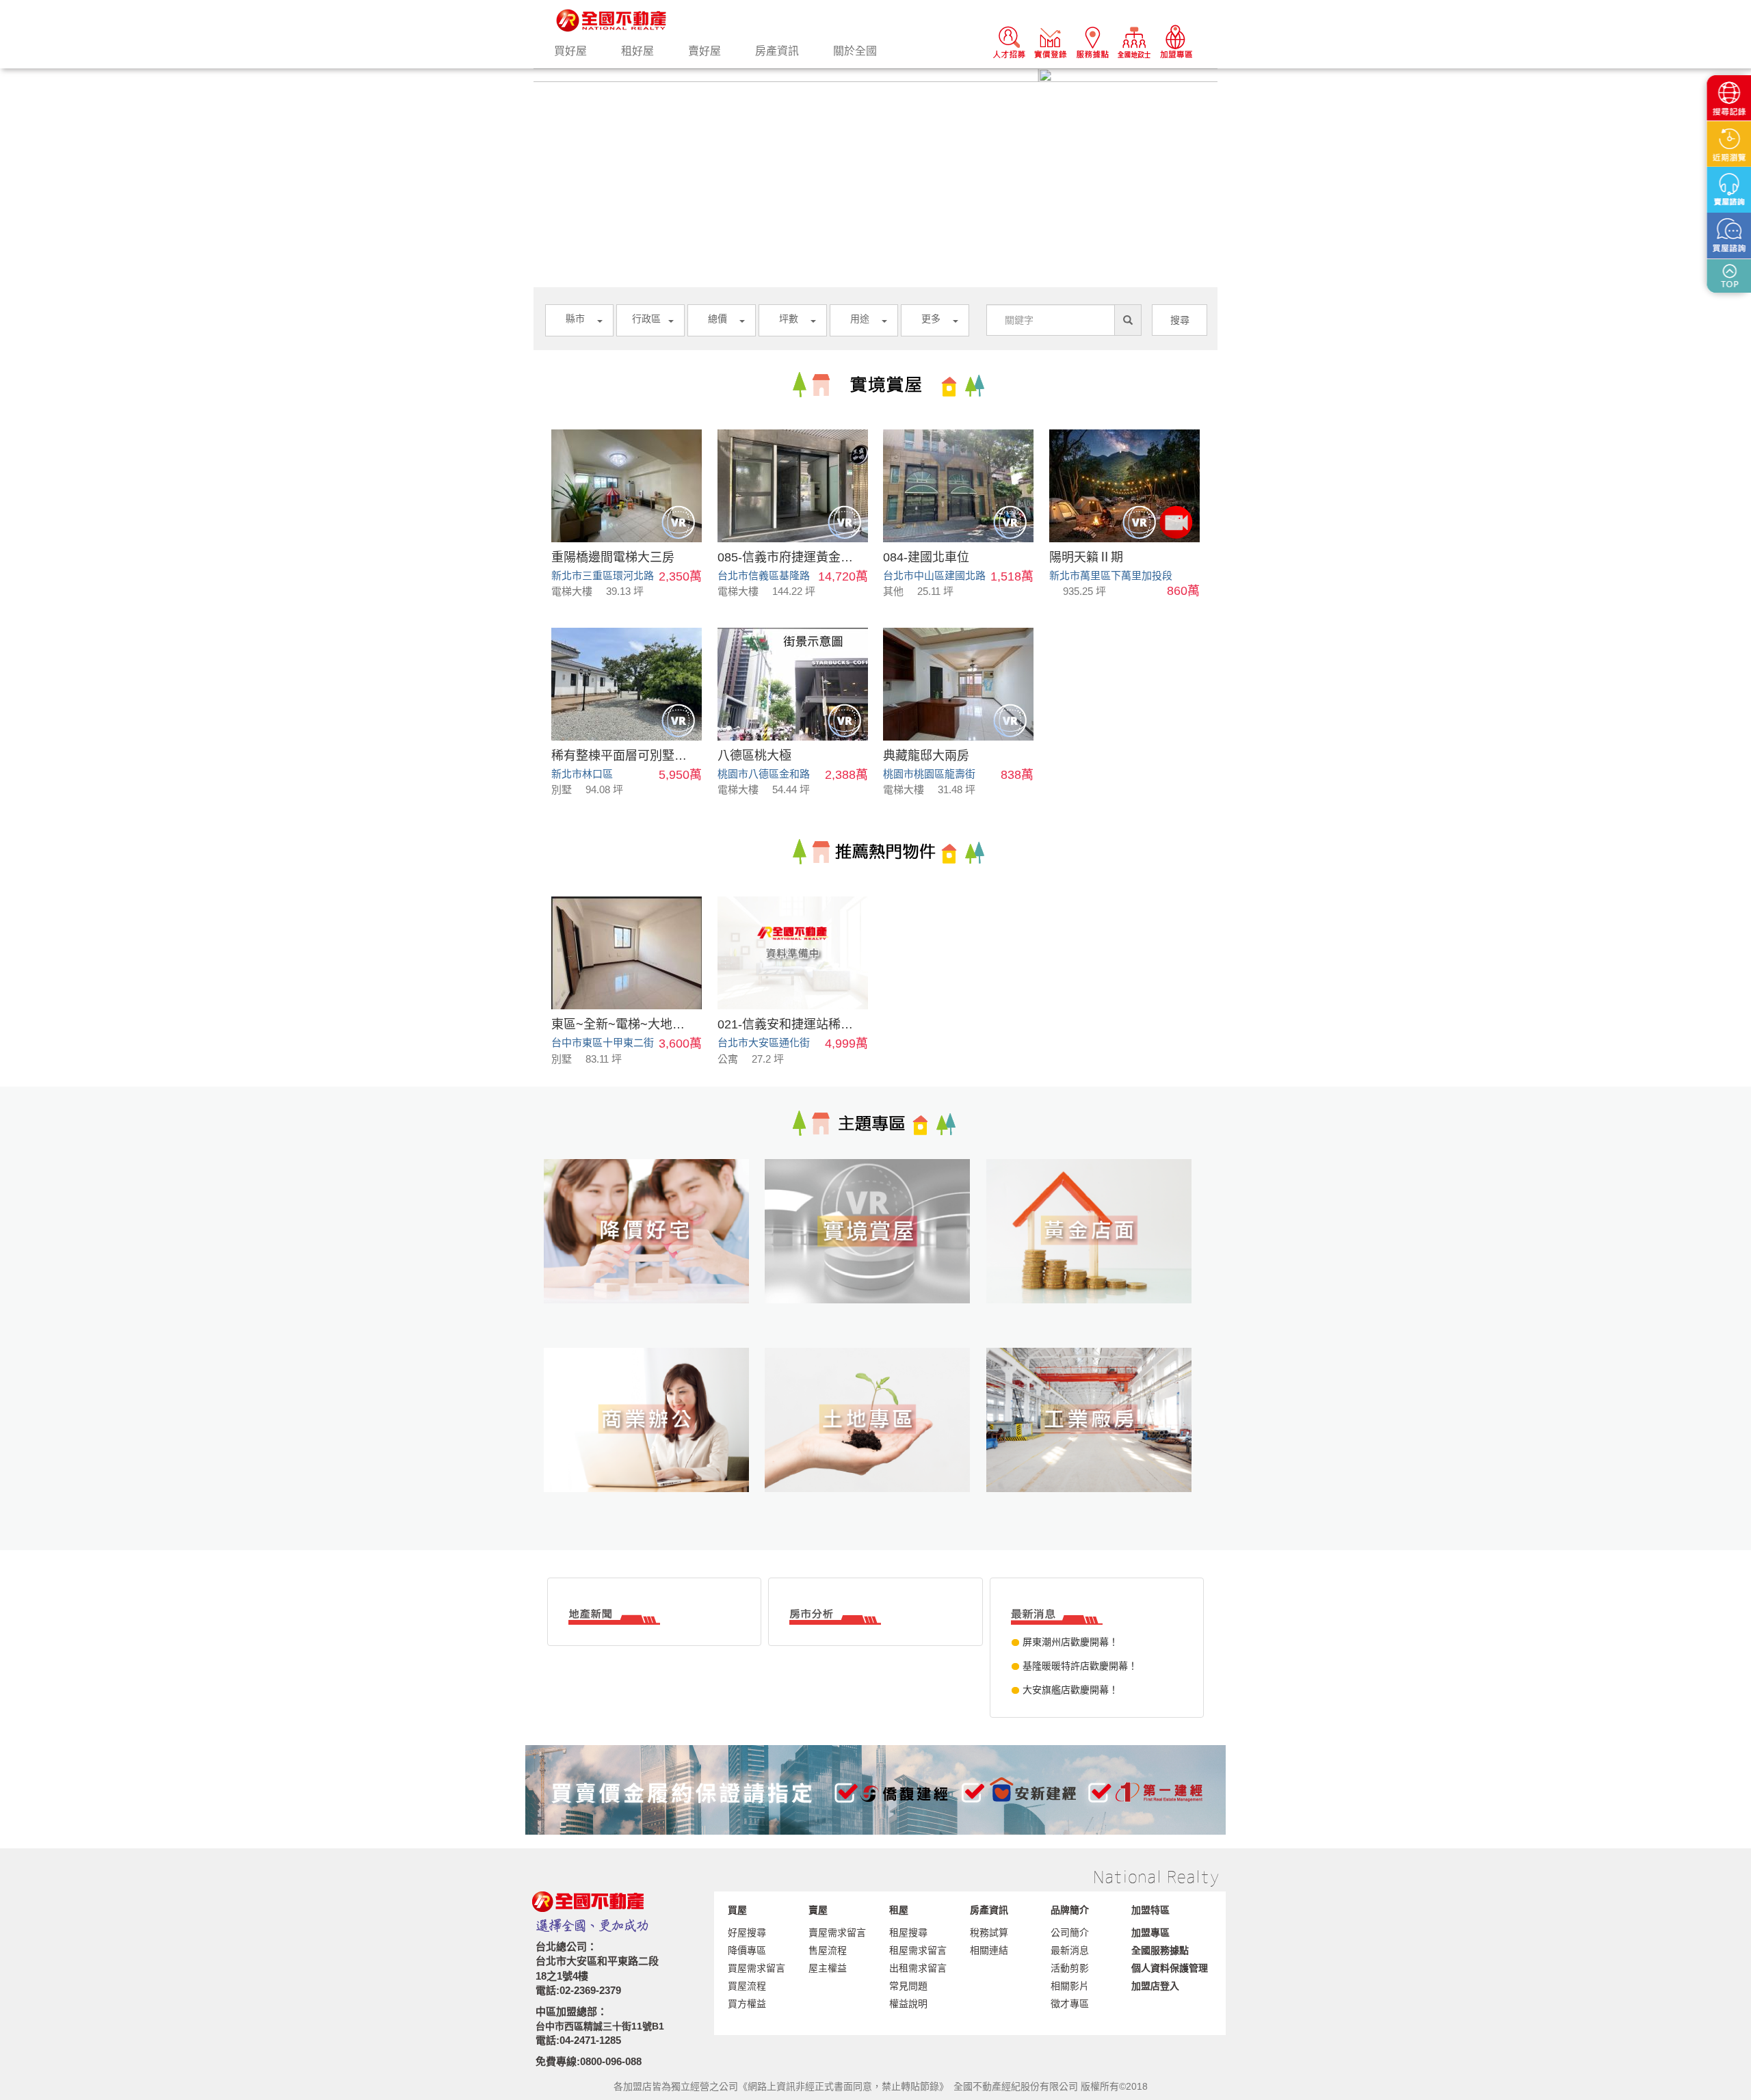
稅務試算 (989, 1932)
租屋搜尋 (908, 1932)
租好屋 (637, 51)
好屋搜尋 (747, 1932)
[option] (875, 75)
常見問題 (908, 1986)
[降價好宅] (654, 1253)
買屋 (737, 1910)
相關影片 (1070, 1986)
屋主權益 (828, 1968)
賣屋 (818, 1910)
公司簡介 (1070, 1932)
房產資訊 (777, 51)
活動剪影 (1070, 1968)
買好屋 (570, 51)
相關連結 (989, 1950)
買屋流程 (747, 1986)
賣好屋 (705, 51)
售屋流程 (828, 1950)
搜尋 (1180, 320)
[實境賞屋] (875, 1253)
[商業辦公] (654, 1442)
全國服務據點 (1160, 1950)
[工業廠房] (1097, 1442)
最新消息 (1070, 1950)
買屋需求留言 (756, 1968)
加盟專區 (1150, 1932)
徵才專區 (1070, 2004)
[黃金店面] (1097, 1253)
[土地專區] (875, 1442)
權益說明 (908, 2004)
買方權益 (747, 2004)
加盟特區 (1150, 1910)
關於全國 (855, 51)
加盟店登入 (1155, 1986)
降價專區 (747, 1950)
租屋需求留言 (918, 1950)
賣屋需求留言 (837, 1932)
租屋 (899, 1910)
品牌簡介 (1070, 1910)
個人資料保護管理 (1170, 1968)
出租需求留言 (918, 1968)
